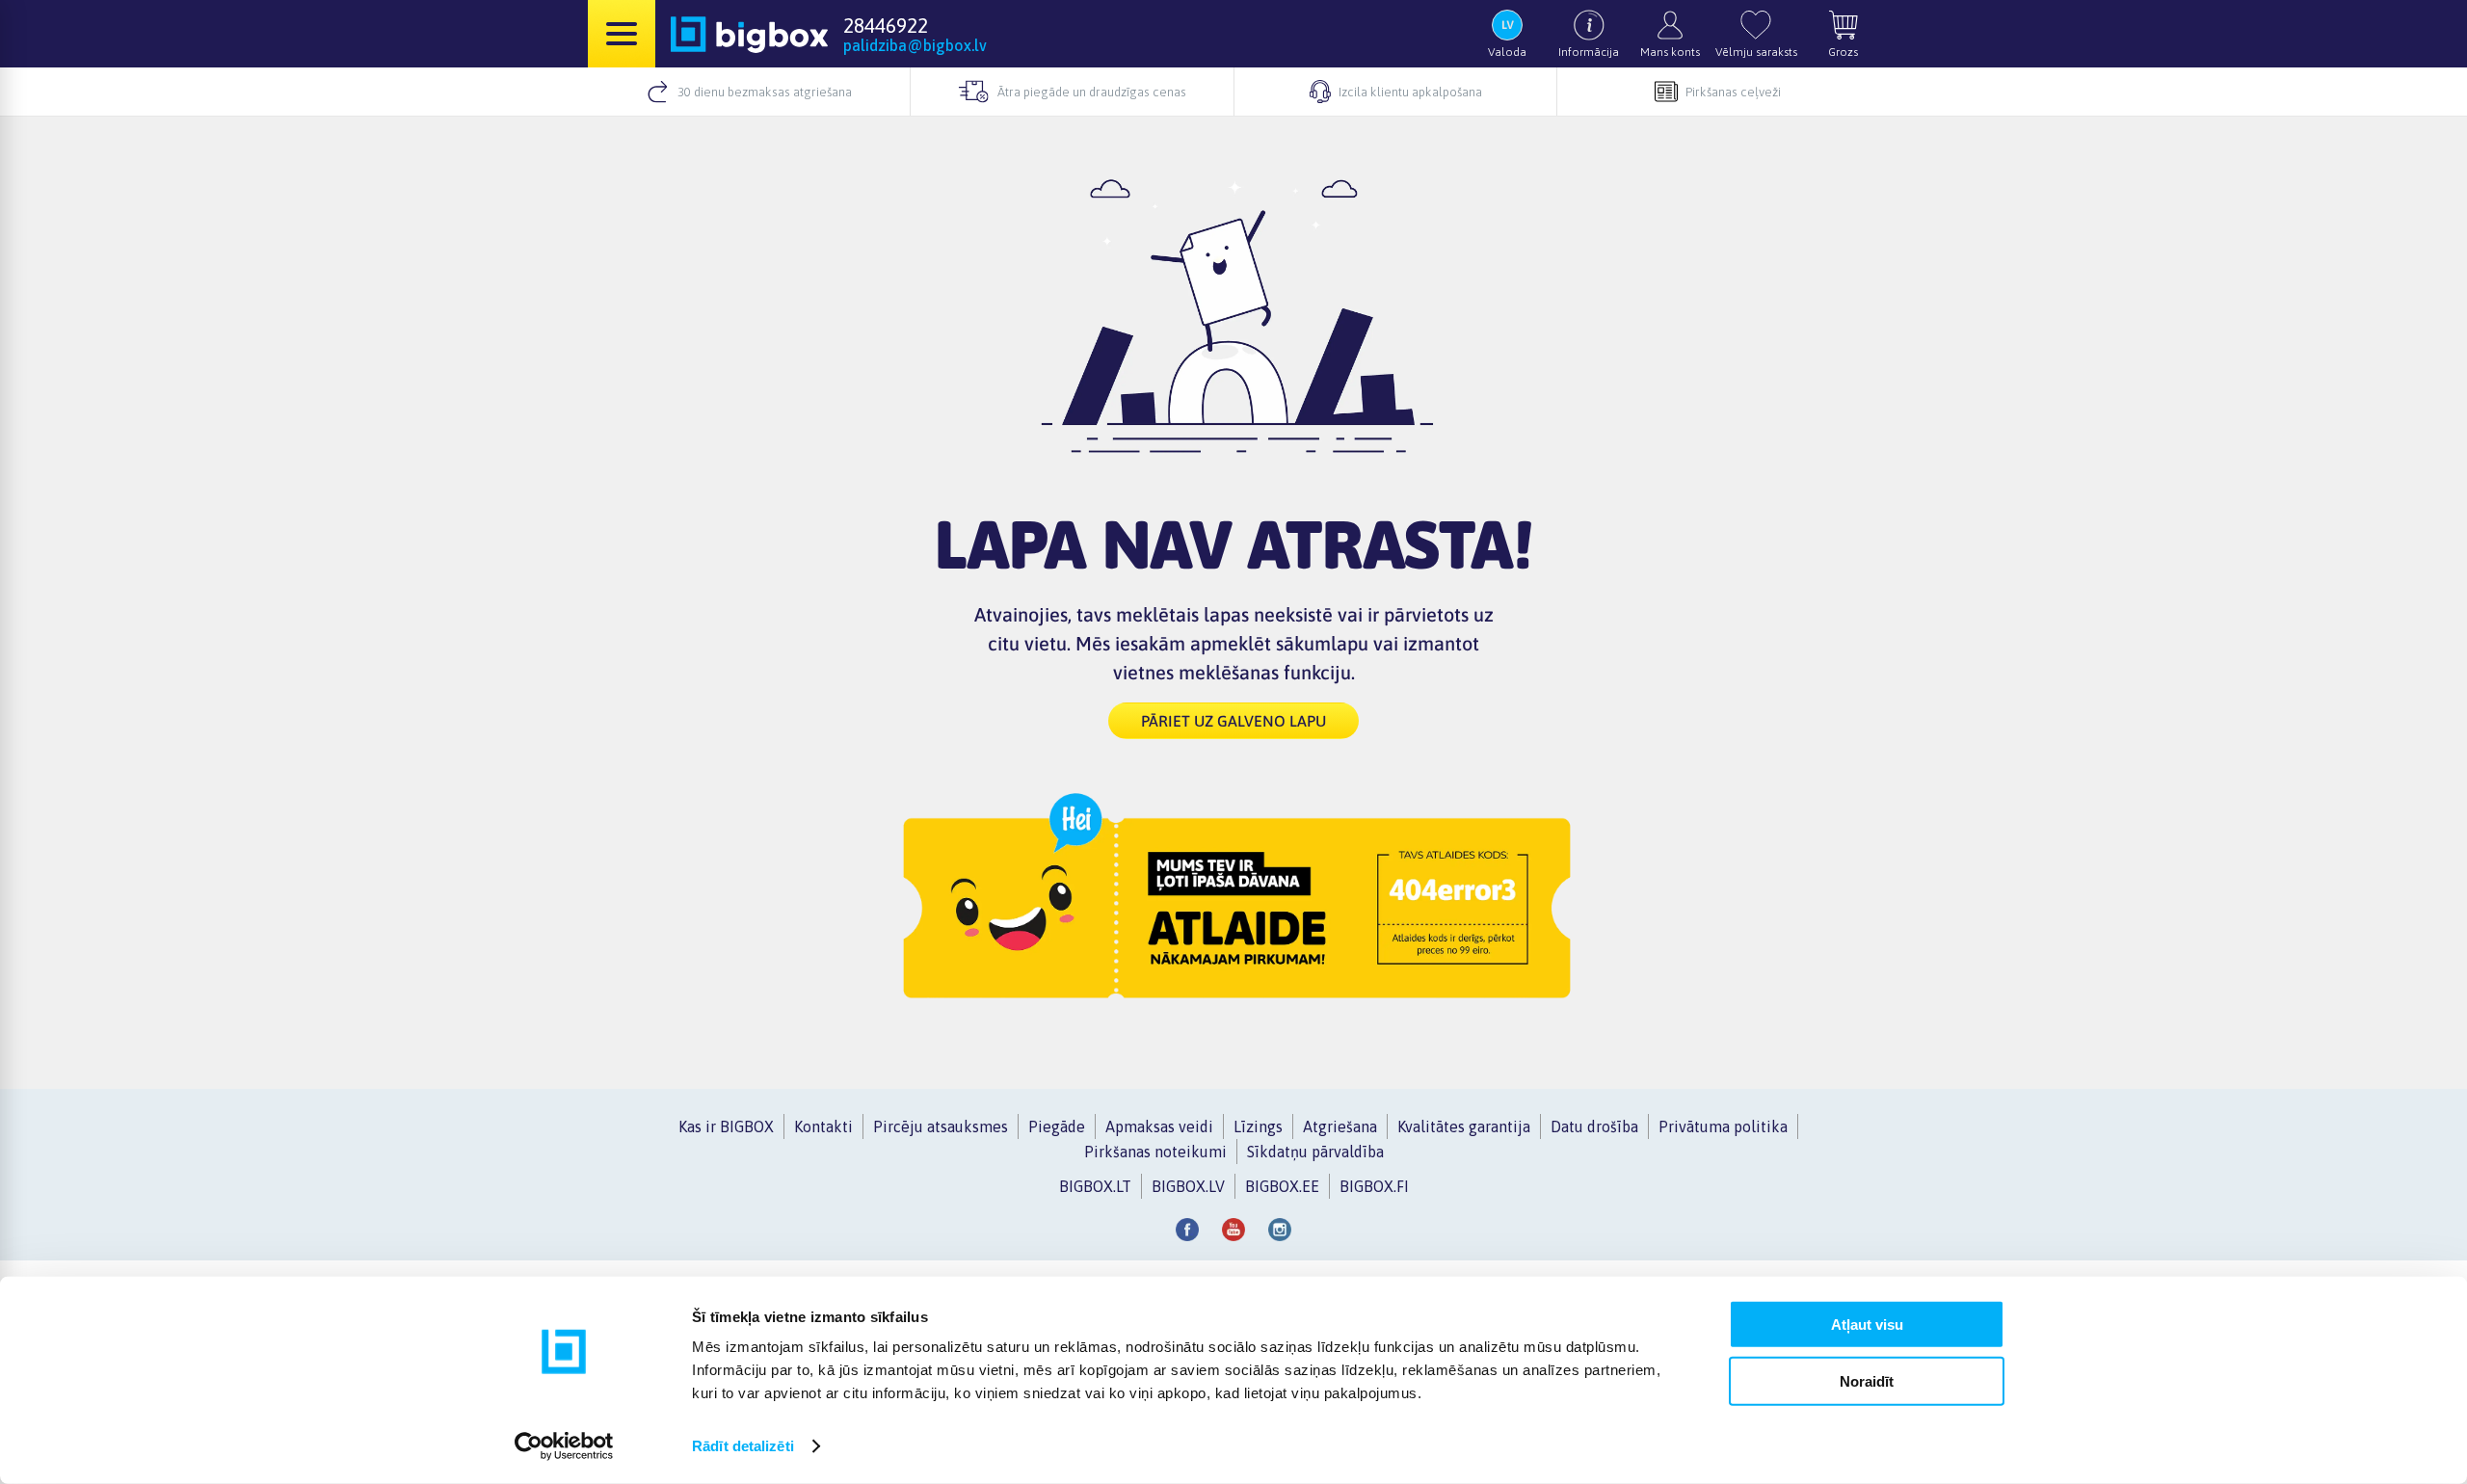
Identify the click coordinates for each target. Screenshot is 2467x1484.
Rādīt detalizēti (743, 1446)
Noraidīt (1867, 1380)
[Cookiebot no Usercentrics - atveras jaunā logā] (564, 1446)
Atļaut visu (1867, 1325)
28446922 (886, 25)
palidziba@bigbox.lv (915, 45)
